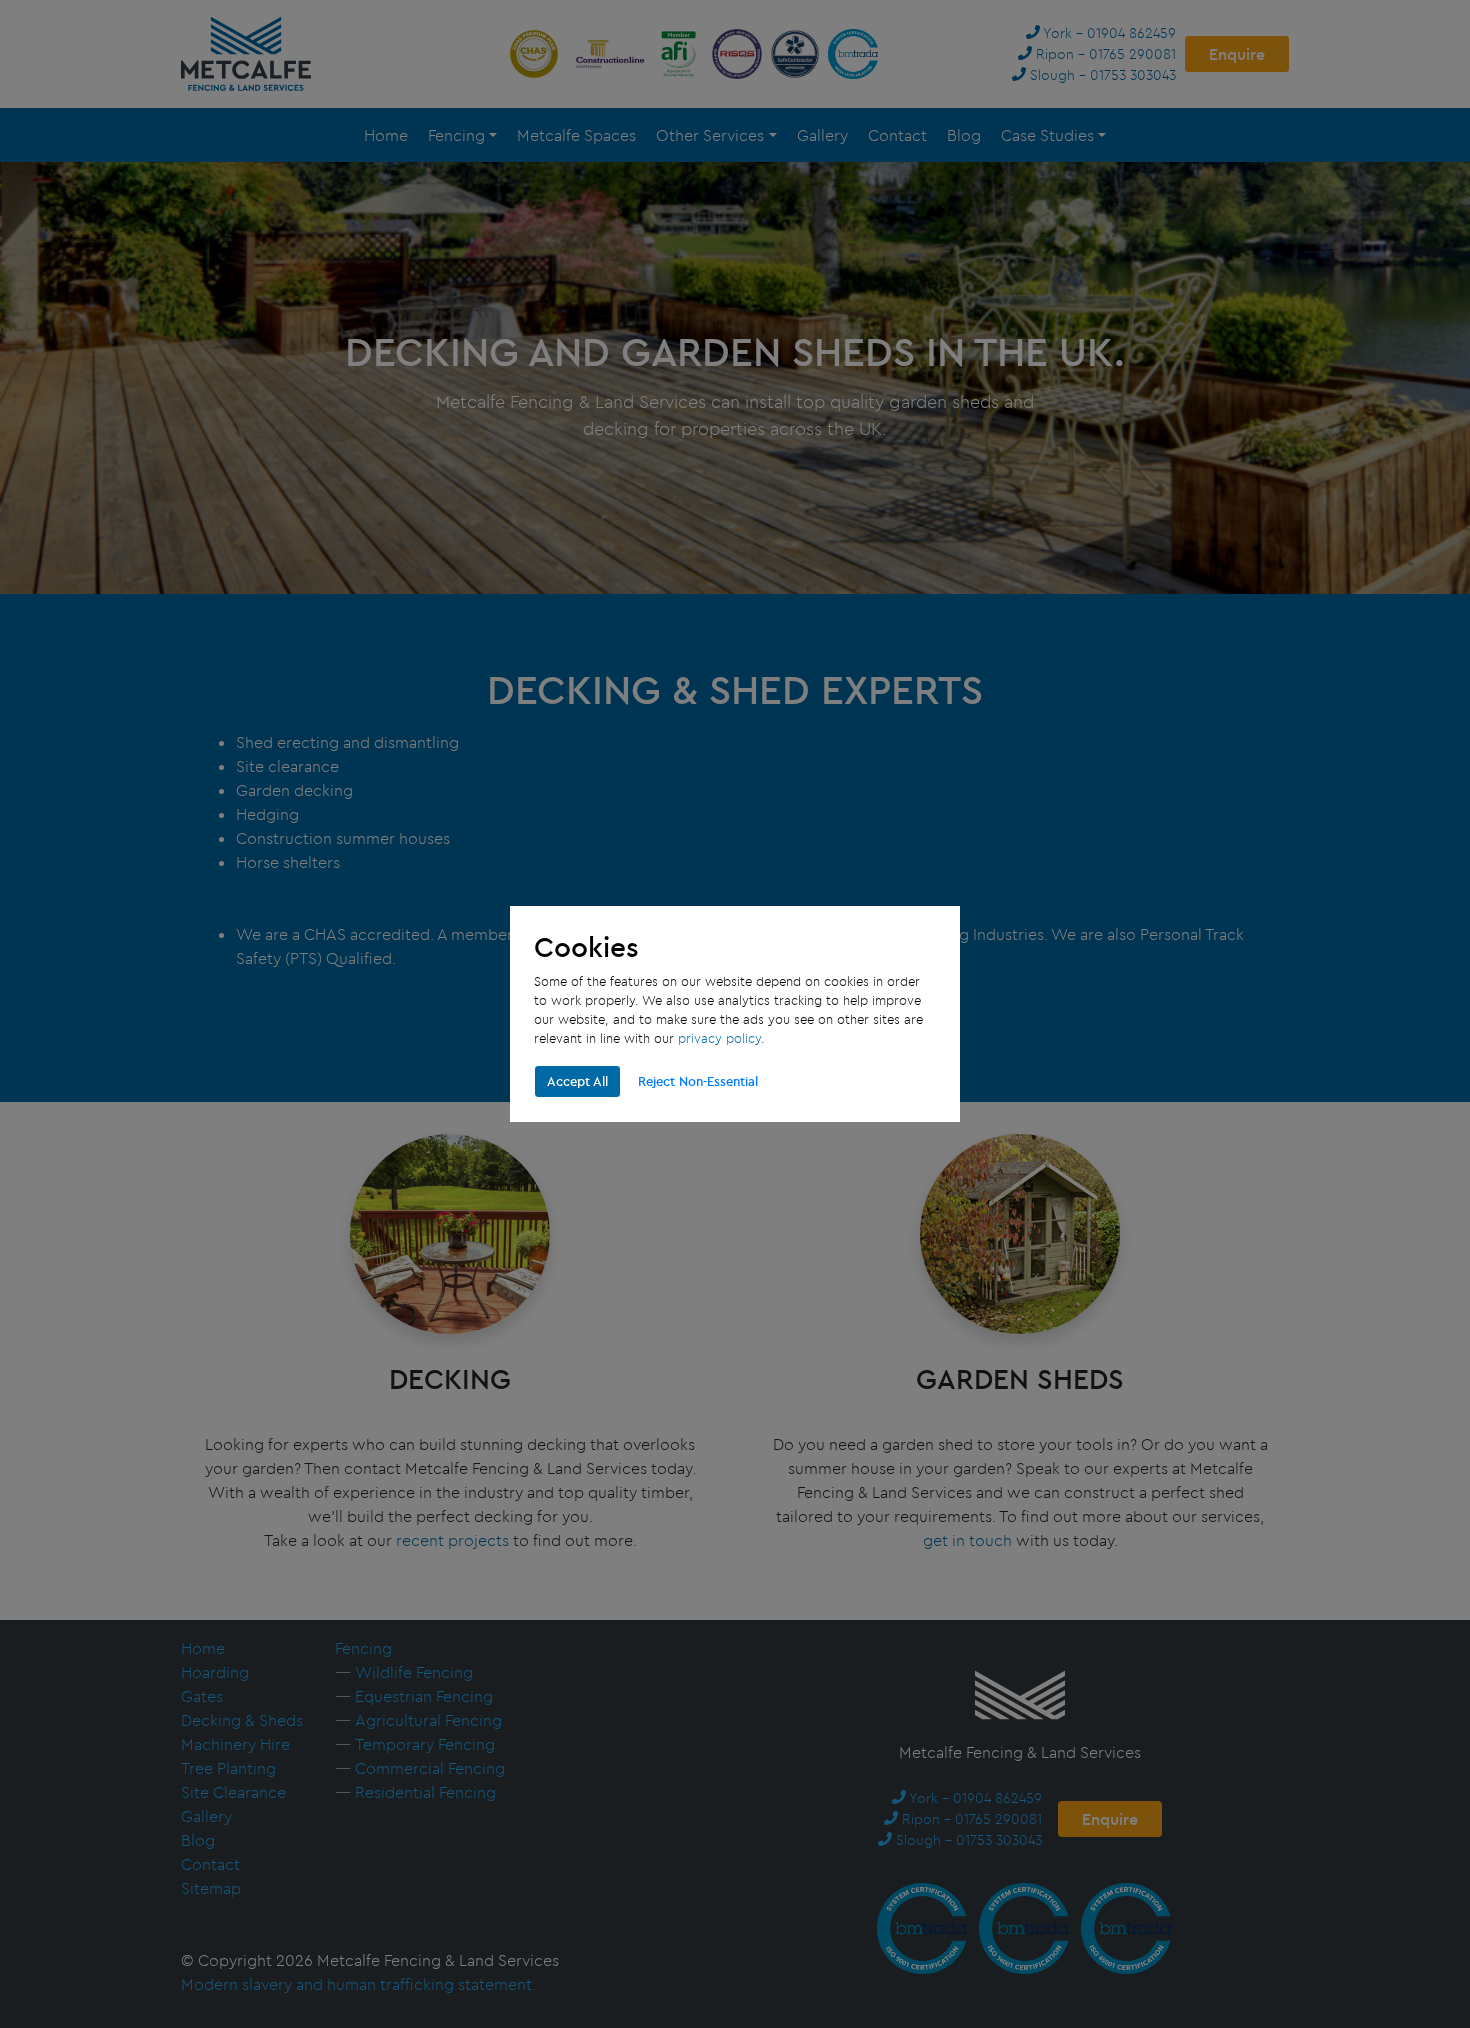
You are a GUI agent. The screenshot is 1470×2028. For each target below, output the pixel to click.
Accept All (577, 1081)
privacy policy (719, 1038)
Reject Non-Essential (698, 1081)
